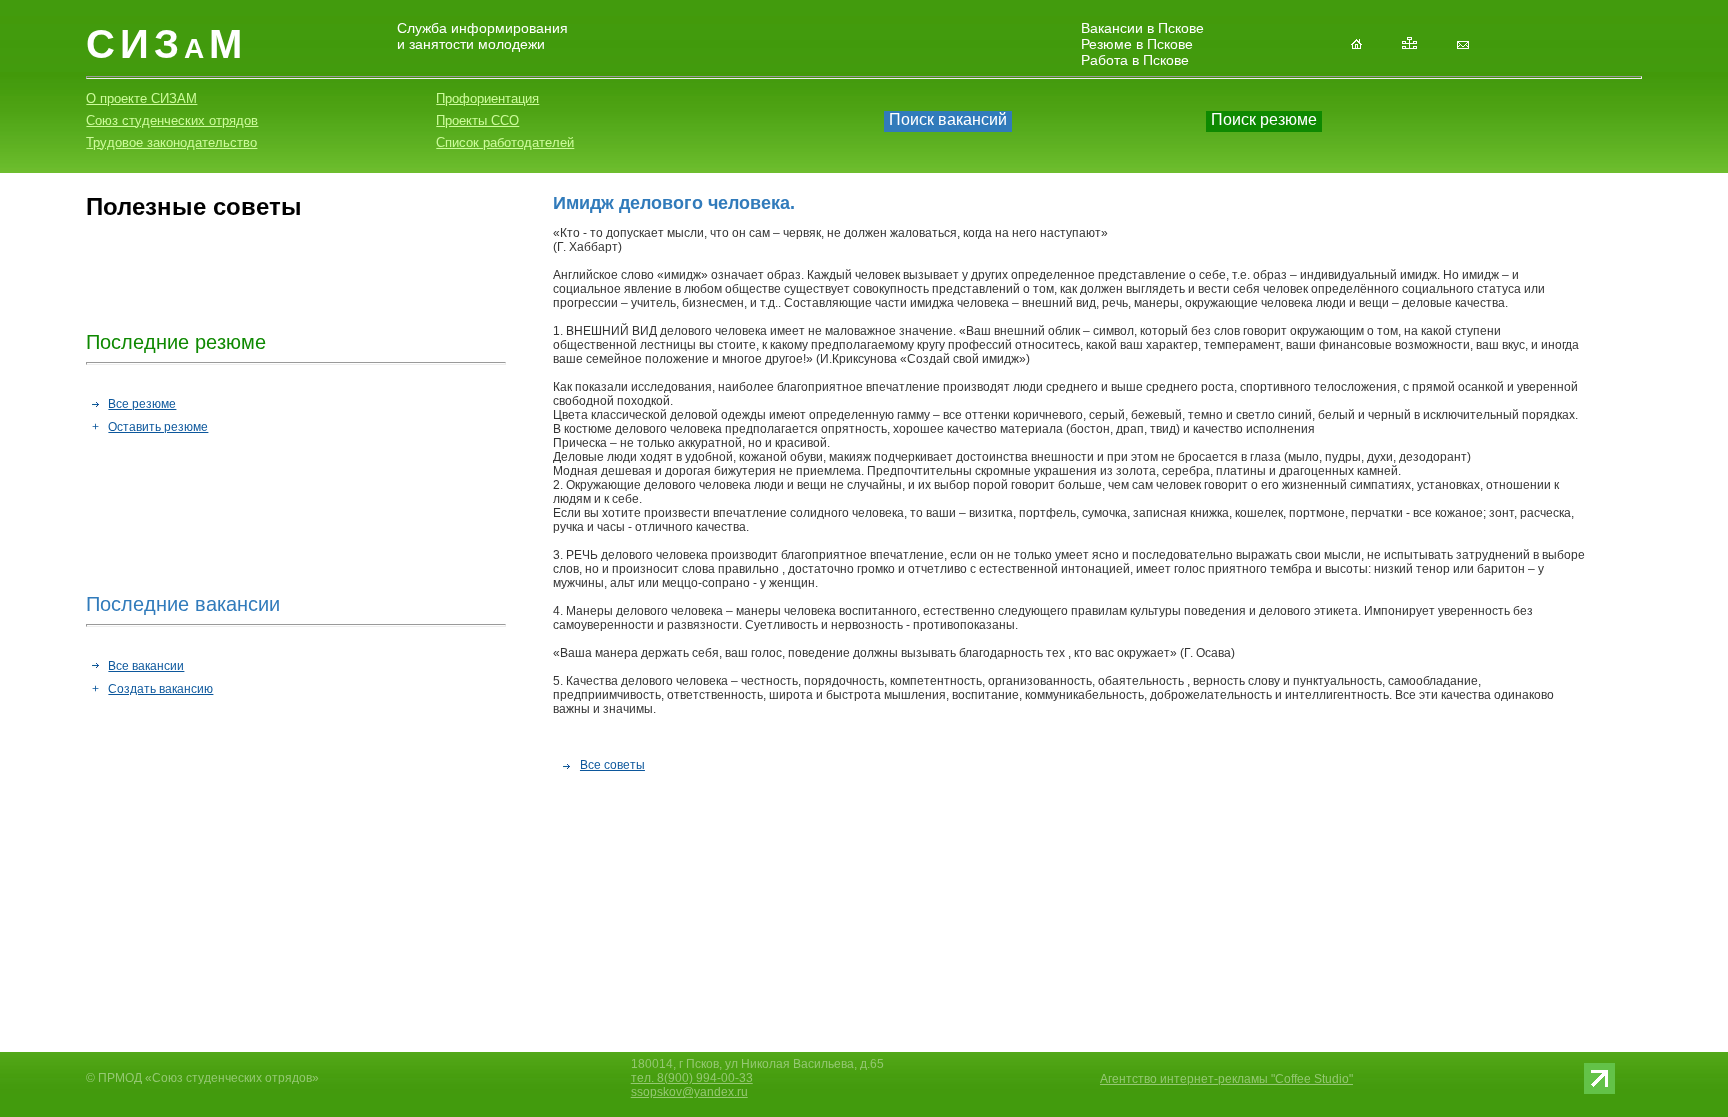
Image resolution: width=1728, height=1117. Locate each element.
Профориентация (487, 98)
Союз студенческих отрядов (172, 120)
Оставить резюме (158, 427)
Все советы (612, 765)
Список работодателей (505, 142)
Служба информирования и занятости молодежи (482, 36)
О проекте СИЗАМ (141, 98)
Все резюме (142, 404)
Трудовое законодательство (171, 142)
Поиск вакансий (948, 119)
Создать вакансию (160, 689)
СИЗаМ (166, 44)
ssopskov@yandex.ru (689, 1092)
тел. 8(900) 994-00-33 (692, 1078)
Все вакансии (146, 666)
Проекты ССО (477, 120)
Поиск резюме (1264, 119)
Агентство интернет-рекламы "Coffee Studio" (1226, 1079)
